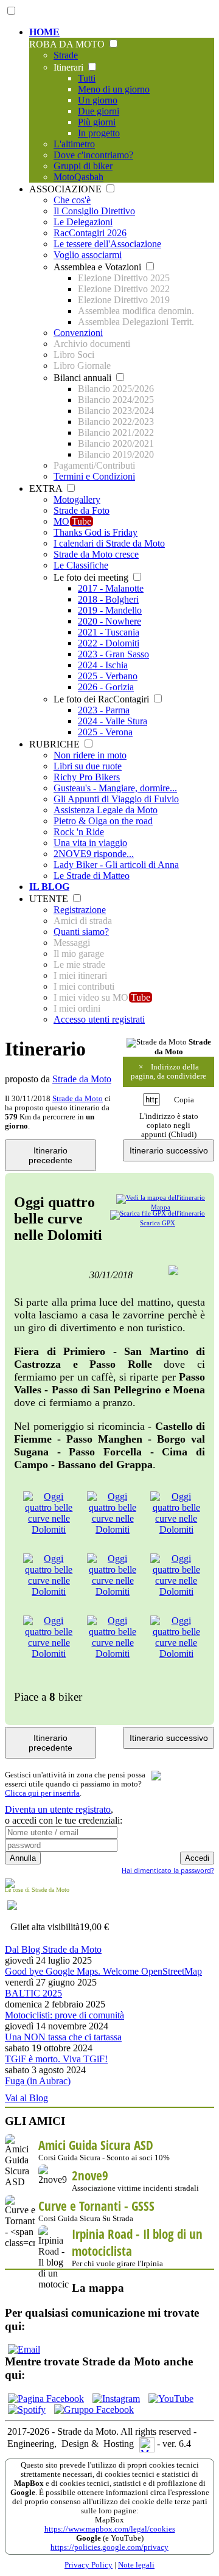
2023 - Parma (104, 710)
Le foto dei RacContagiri (103, 699)
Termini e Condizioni (94, 476)
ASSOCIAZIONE (67, 189)
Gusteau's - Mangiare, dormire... (115, 788)
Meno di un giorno (114, 89)
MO (72, 521)
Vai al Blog (26, 2098)
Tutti (87, 78)
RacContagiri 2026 (90, 233)
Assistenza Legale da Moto (106, 810)
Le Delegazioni (83, 222)
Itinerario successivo (169, 1150)
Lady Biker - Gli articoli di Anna (116, 865)
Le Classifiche (81, 565)
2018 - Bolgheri (108, 599)
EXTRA (47, 488)
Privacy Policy (89, 2565)
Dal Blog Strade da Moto (53, 1949)
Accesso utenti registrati (99, 1019)
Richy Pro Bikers (87, 777)
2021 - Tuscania (109, 632)
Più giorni (97, 122)
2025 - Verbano (108, 676)
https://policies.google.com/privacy (109, 2547)
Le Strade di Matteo (92, 876)
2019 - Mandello (110, 610)
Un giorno (98, 100)
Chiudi (182, 1135)
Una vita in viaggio (90, 843)
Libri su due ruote (88, 766)
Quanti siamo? (81, 932)
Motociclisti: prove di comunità (64, 2015)
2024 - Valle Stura (113, 721)
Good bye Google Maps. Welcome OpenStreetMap (103, 1971)
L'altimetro (74, 144)
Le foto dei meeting (92, 577)
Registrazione (80, 910)
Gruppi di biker (83, 166)
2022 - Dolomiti (109, 643)
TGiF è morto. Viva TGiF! (56, 2059)
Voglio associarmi (88, 255)
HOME (44, 32)
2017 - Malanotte (111, 588)
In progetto (99, 133)
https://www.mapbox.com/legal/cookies (110, 2529)
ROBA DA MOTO (68, 44)
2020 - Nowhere (109, 621)
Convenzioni (78, 333)
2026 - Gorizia (106, 687)
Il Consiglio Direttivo (94, 211)
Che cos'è (72, 200)
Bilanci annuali (84, 378)
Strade (66, 55)
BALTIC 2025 (33, 1993)
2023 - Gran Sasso (113, 654)
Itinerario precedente (50, 1155)
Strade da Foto (82, 510)
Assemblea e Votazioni (99, 267)
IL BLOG (49, 887)
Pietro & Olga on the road (103, 821)
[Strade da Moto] (157, 1043)
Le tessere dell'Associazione (107, 244)
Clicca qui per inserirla (42, 1793)
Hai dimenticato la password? (168, 1870)
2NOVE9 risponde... (94, 854)
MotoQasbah (78, 177)
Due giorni (99, 111)
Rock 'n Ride (79, 832)
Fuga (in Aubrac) (38, 2081)
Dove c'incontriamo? (93, 155)
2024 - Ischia (103, 665)
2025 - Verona (105, 732)
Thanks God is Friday (96, 532)
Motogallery (77, 499)
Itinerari (70, 67)
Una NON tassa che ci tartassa (63, 2037)
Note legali (136, 2565)
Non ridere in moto (90, 755)
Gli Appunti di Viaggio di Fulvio (116, 799)
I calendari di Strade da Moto (109, 543)
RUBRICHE (56, 744)
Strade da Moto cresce (96, 554)
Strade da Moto (82, 1079)
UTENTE (50, 899)
